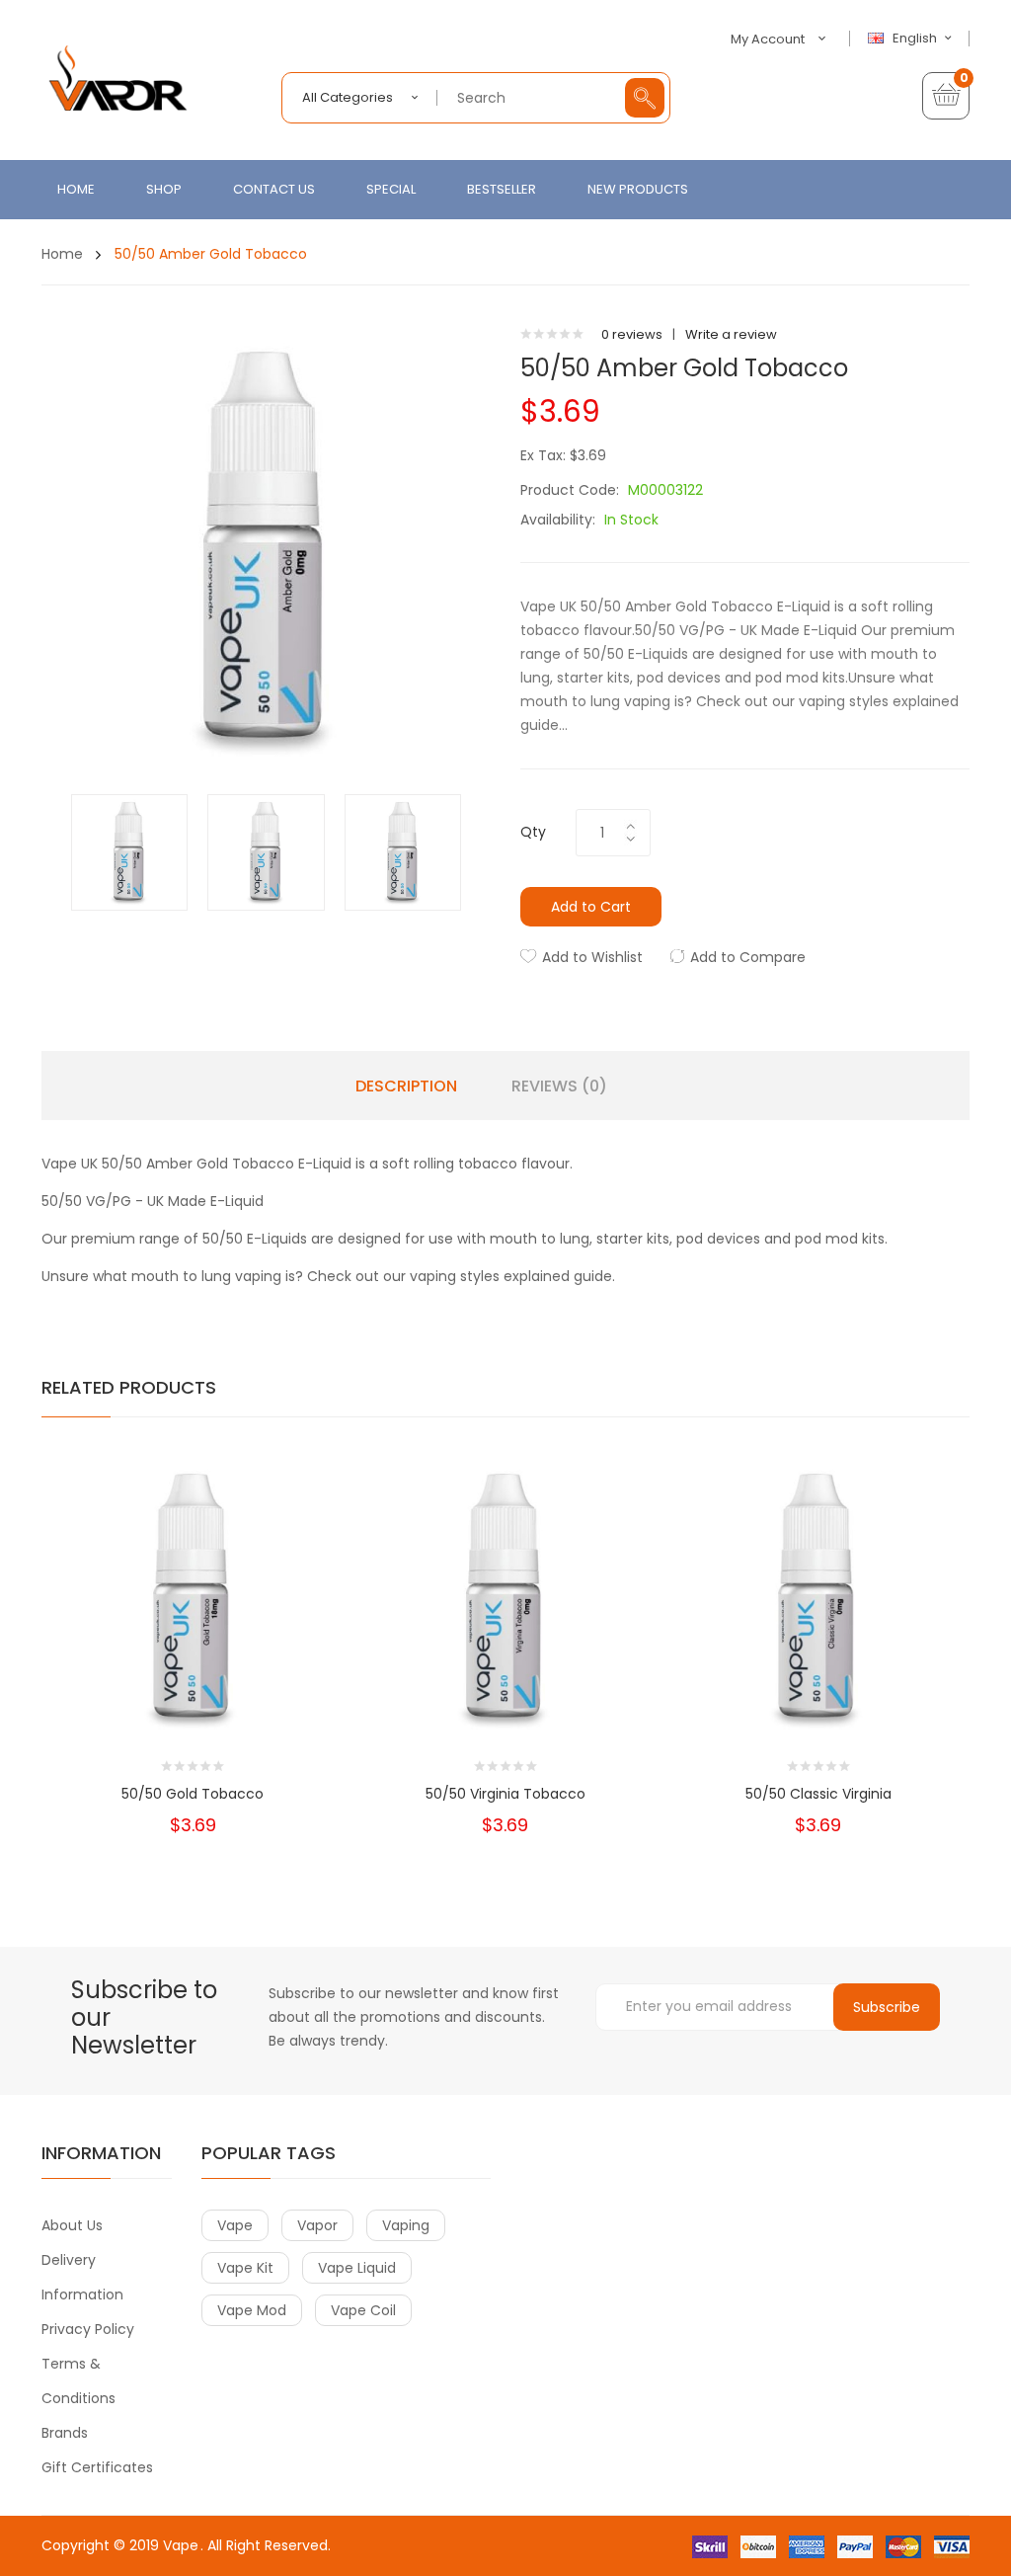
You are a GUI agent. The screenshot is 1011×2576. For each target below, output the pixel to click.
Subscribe (887, 2007)
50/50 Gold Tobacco (193, 1794)
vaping (406, 2225)
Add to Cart (591, 907)
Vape (181, 2545)
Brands (65, 2433)
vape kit (245, 2268)
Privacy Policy (88, 2329)
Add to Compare (748, 957)
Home (62, 254)
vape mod (252, 2310)
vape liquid (357, 2268)
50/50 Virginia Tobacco (505, 1794)
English (916, 39)
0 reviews (632, 334)
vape (235, 2225)
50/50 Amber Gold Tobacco (209, 254)
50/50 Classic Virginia (818, 1794)
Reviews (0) (559, 1087)
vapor (317, 2225)
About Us (72, 2225)
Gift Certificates (97, 2467)
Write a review (731, 334)
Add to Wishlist (592, 957)
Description (406, 1087)
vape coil (363, 2310)
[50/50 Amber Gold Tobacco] (129, 852)
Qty (533, 832)
